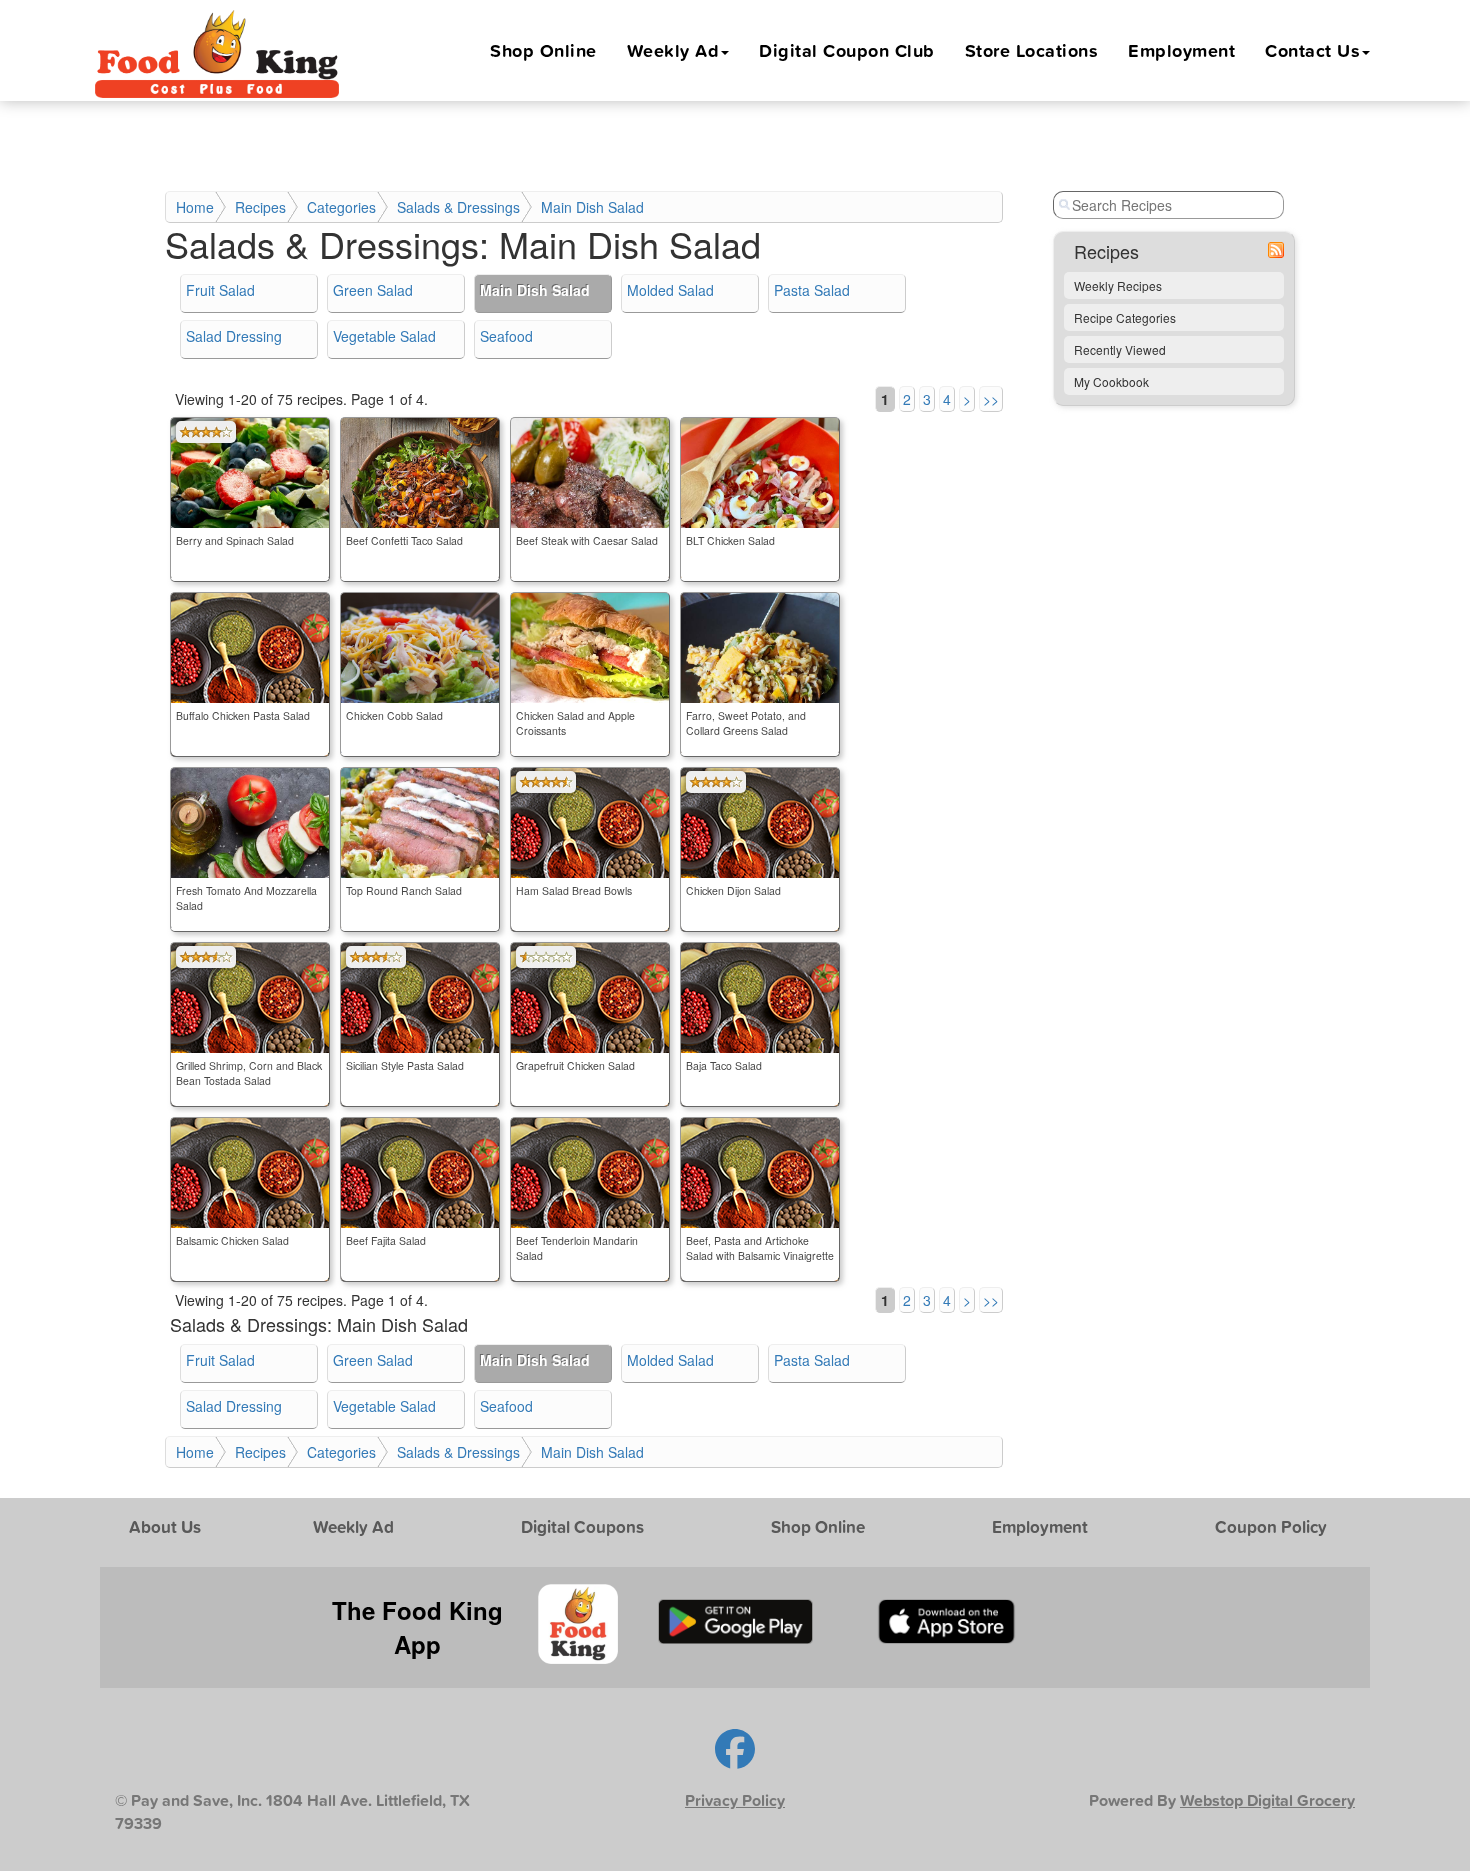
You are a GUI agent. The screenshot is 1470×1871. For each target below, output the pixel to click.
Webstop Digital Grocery (1267, 1800)
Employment (1181, 50)
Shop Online (543, 50)
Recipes (260, 207)
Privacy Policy (735, 1800)
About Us (165, 1526)
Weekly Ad (673, 50)
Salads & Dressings (458, 207)
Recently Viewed (1120, 349)
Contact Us (1312, 50)
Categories (341, 207)
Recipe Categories (1125, 317)
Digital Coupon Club (847, 50)
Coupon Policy (1271, 1526)
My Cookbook (1111, 381)
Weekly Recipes (1118, 285)
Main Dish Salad (592, 207)
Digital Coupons (582, 1526)
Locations (1032, 50)
